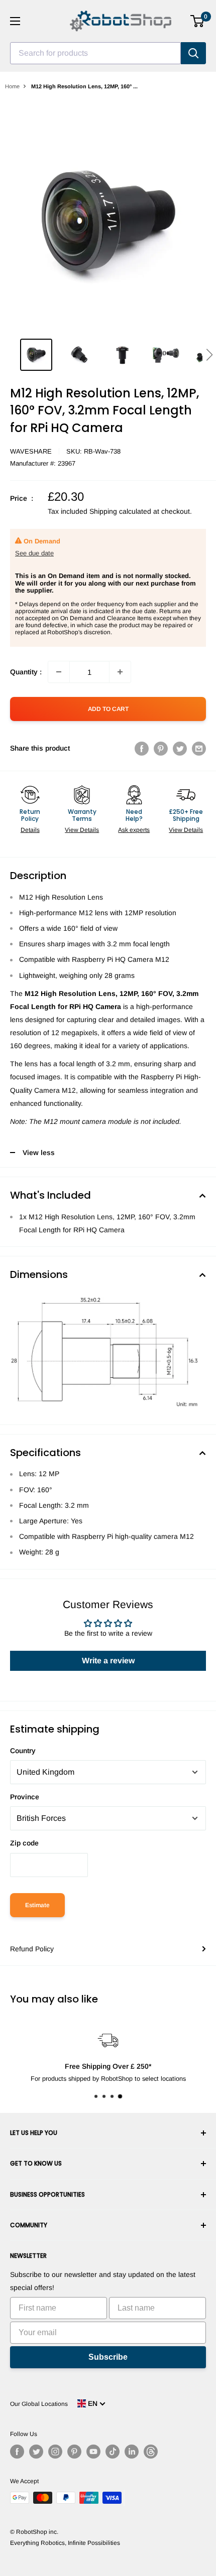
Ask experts (134, 830)
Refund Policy (32, 1949)
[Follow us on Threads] (151, 2452)
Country (23, 1751)
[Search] (193, 53)
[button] (209, 355)
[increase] (120, 672)
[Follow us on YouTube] (93, 2452)
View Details (82, 830)
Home (12, 86)
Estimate (37, 1905)
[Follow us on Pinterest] (74, 2452)
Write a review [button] (108, 1661)
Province (25, 1797)
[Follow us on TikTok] (113, 2452)
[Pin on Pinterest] (161, 748)
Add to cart (108, 709)
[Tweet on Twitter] (180, 748)
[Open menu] (15, 21)
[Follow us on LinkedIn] (132, 2452)
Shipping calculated (120, 511)
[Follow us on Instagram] (55, 2452)
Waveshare (31, 451)
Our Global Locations (39, 2404)
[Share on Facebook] (142, 748)
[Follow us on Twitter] (36, 2452)
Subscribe (108, 2357)
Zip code (24, 1843)
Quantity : (26, 672)
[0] (198, 21)
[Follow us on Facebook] (17, 2452)
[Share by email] (199, 748)
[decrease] (59, 672)
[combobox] (95, 53)
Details (30, 830)
